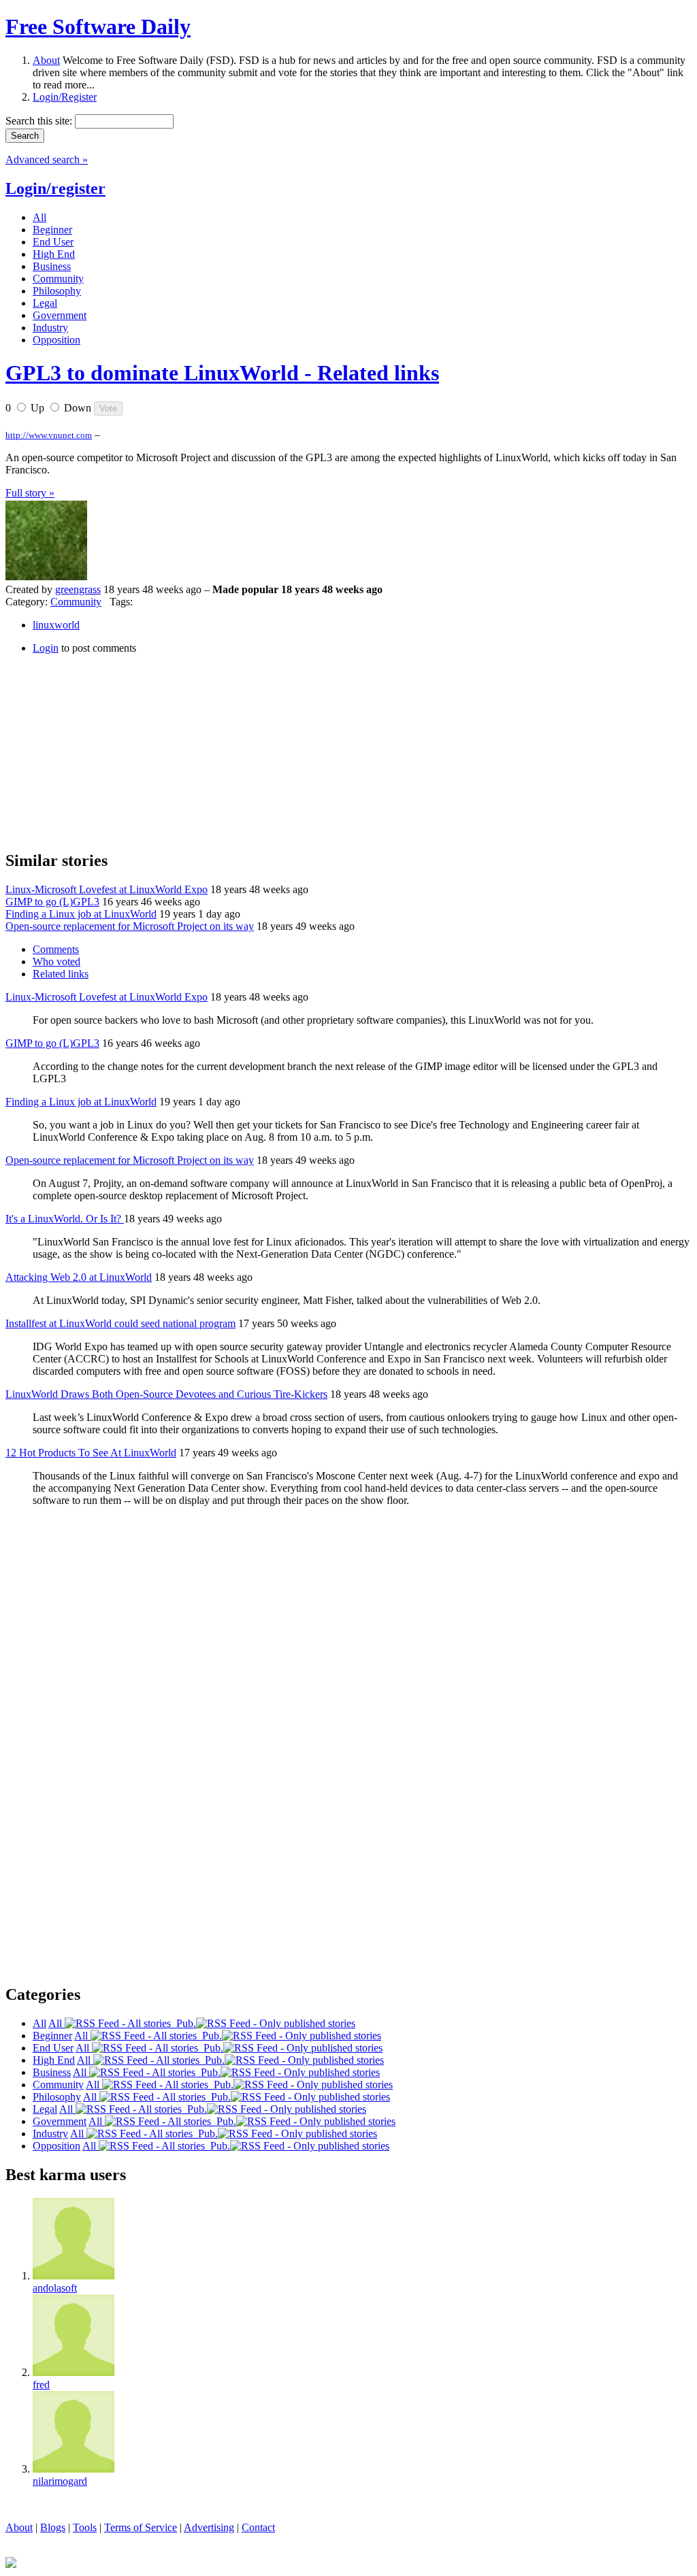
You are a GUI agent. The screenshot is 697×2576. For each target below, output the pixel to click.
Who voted (56, 961)
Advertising (209, 2527)
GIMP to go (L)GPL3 (52, 902)
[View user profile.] (46, 577)
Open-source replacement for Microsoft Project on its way (130, 926)
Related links (61, 974)
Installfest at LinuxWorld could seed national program (120, 1323)
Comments (56, 949)
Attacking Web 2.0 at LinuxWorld (79, 1277)
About (46, 60)
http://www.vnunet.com (49, 435)
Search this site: (40, 121)
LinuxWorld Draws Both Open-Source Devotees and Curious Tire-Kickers (166, 1394)
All (56, 2023)
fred (41, 2385)
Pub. (183, 2023)
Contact (258, 2527)
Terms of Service (141, 2527)
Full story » (30, 493)
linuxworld (56, 625)
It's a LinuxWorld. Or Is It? (65, 1219)
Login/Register (65, 97)
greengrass (78, 589)
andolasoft (55, 2288)
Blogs (53, 2527)
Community (76, 602)
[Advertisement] (108, 750)
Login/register (55, 188)
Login (46, 648)
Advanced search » (47, 160)
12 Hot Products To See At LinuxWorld (91, 1453)
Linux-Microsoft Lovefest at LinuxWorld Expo (107, 889)
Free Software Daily (98, 27)
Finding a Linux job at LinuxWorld (81, 914)
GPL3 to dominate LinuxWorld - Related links (222, 373)
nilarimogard (60, 2481)
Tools (85, 2527)
